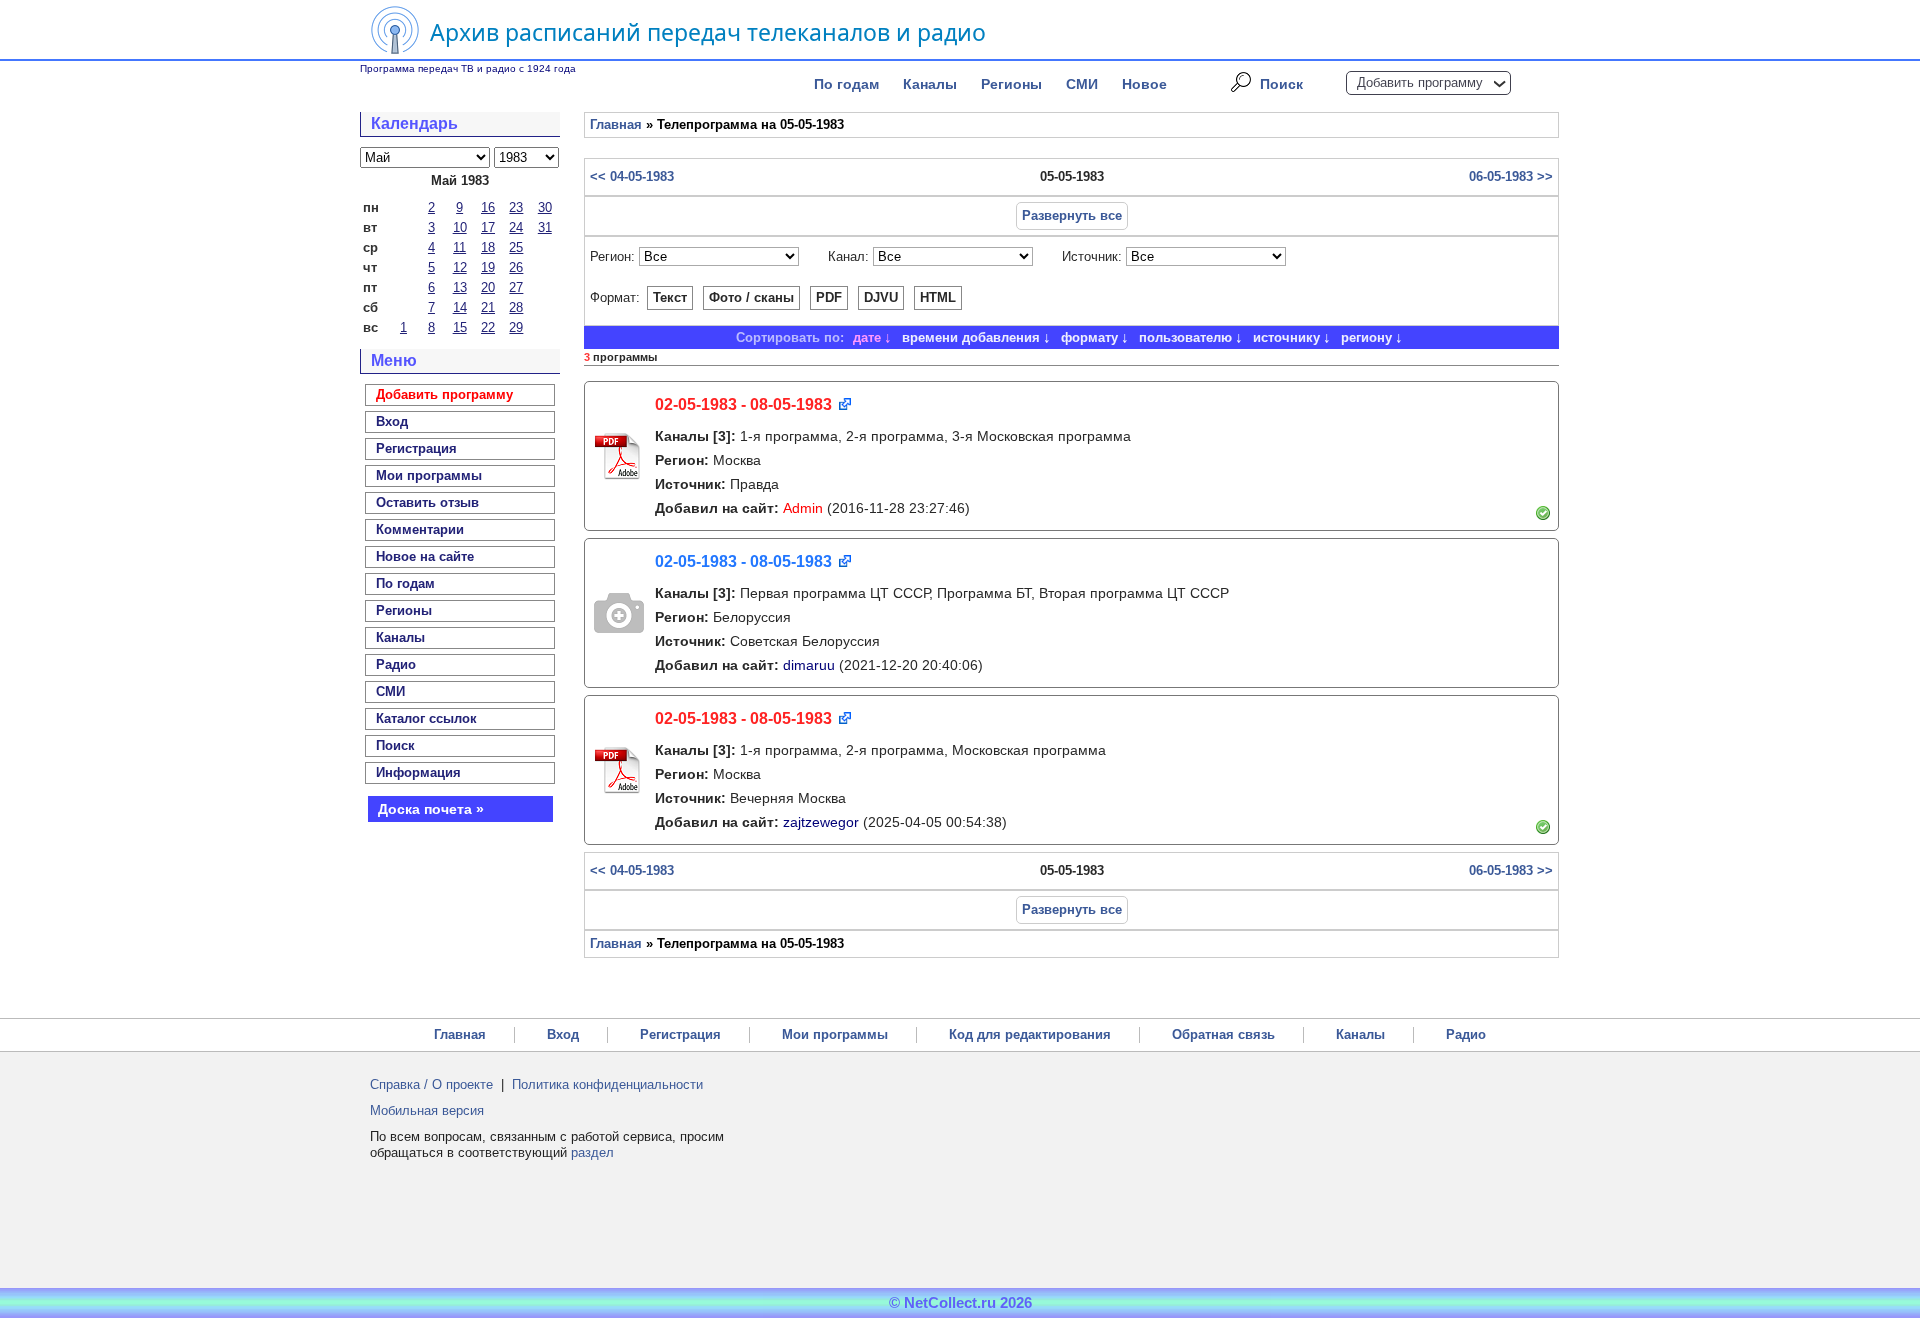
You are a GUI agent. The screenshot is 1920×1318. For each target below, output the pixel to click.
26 (516, 267)
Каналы (930, 84)
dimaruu (809, 665)
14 (460, 307)
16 (488, 207)
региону (1366, 337)
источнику (1286, 337)
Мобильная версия (427, 1110)
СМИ (1082, 84)
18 (488, 247)
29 (516, 327)
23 (516, 207)
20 (488, 287)
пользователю (1185, 337)
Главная (616, 124)
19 (488, 267)
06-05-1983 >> (1511, 176)
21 (488, 307)
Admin (803, 508)
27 (516, 287)
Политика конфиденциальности (607, 1084)
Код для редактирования (1030, 1034)
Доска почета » (431, 809)
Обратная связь (1223, 1034)
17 (488, 227)
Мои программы (429, 475)
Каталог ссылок (426, 718)
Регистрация (680, 1034)
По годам (846, 84)
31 (545, 227)
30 (545, 207)
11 (459, 247)
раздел (592, 1152)
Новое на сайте (425, 556)
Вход (563, 1034)
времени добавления (971, 337)
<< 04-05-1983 (632, 176)
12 (460, 267)
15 (460, 327)
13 (460, 287)
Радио (396, 664)
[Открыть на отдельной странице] (843, 405)
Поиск (1281, 84)
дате (867, 337)
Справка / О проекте (431, 1084)
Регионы (1011, 84)
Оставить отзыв (427, 502)
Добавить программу (1420, 82)
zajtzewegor (821, 822)
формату (1089, 337)
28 (516, 307)
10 (460, 227)
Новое (1144, 84)
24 (516, 227)
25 (516, 247)
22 (488, 327)
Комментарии (420, 529)
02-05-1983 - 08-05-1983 (743, 404)
